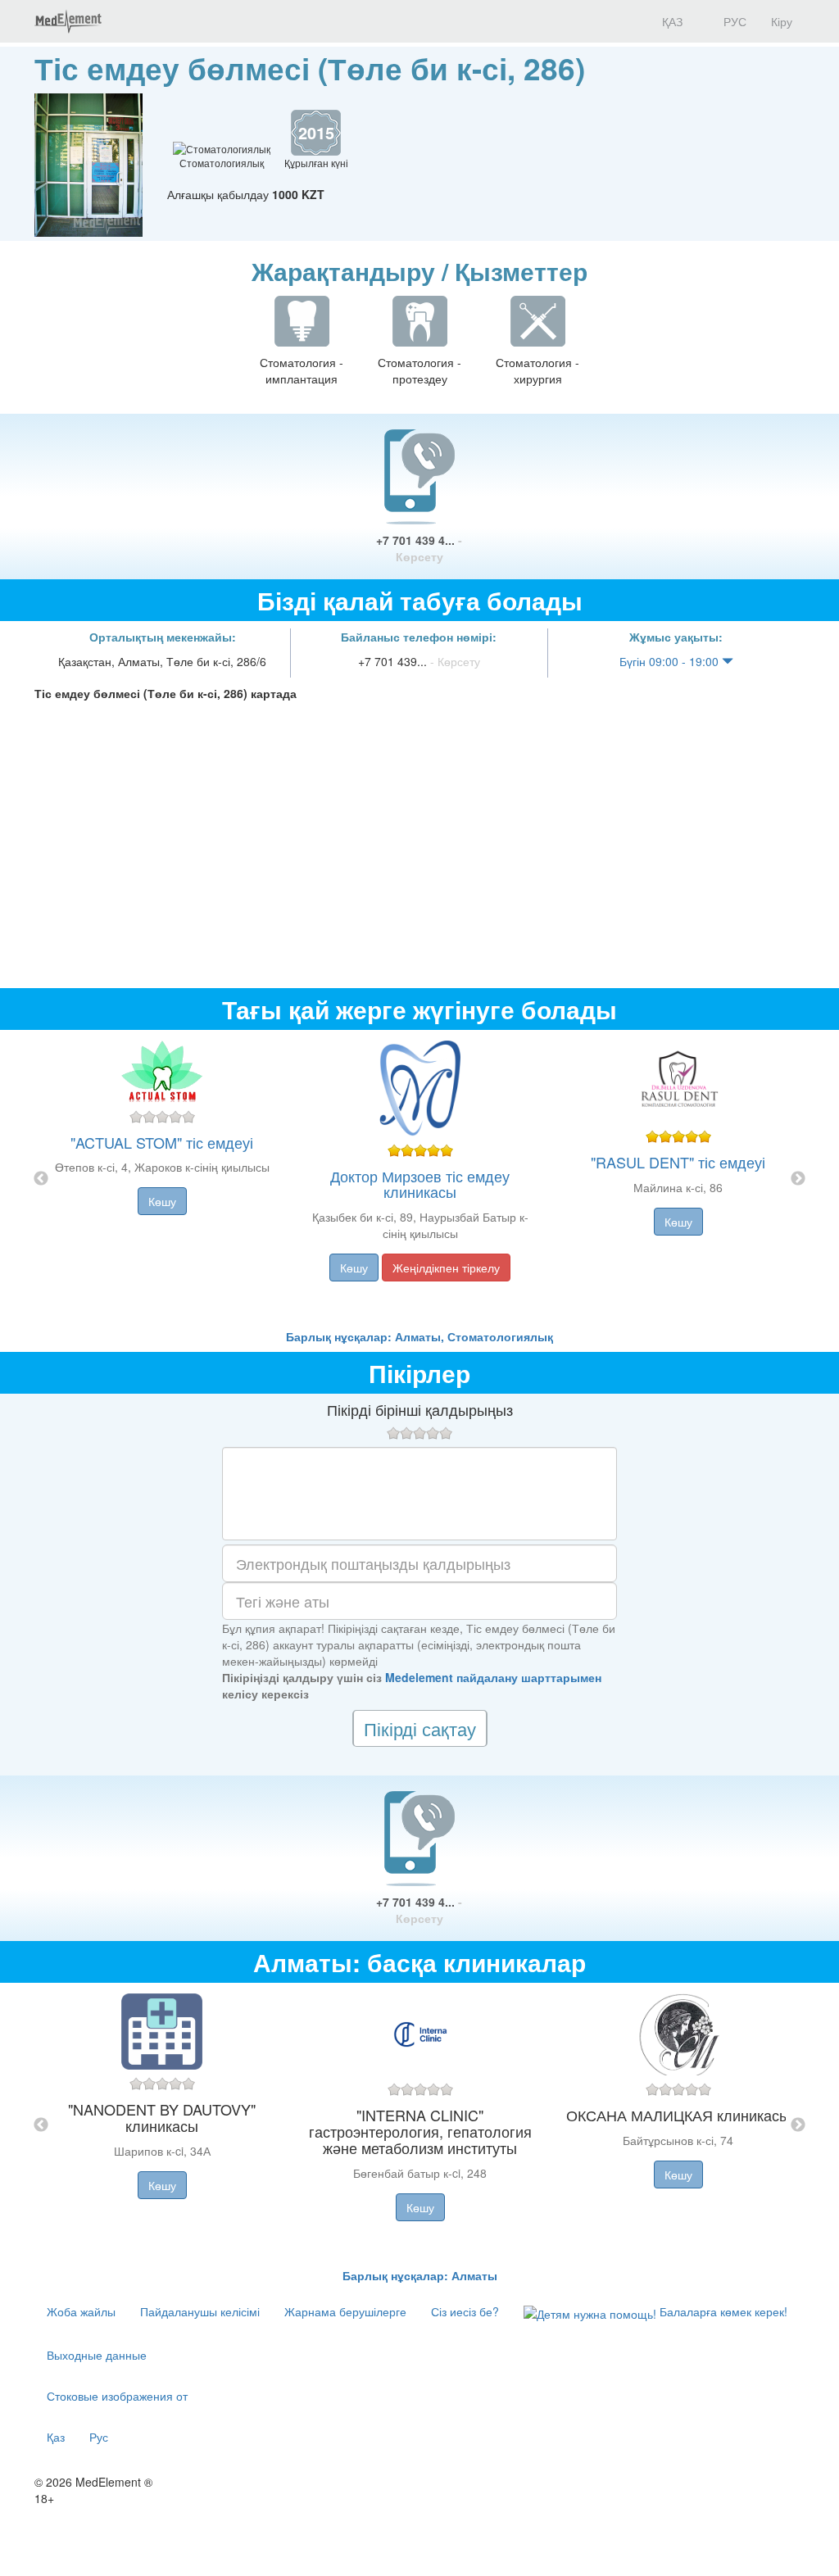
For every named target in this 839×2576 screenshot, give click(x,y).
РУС (733, 21)
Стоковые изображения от (117, 2396)
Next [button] (798, 1179)
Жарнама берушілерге (345, 2311)
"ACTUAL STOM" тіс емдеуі (162, 1142)
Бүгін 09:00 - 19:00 (671, 661)
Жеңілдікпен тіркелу (446, 1268)
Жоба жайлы (81, 2311)
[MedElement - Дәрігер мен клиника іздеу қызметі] (68, 21)
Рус (99, 2437)
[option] (420, 1179)
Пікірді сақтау (420, 1728)
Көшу (162, 1201)
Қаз (56, 2437)
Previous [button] (41, 1179)
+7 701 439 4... (419, 548)
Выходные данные (97, 2355)
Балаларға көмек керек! (722, 2311)
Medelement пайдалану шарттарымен (493, 1677)
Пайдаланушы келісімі (200, 2311)
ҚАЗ (671, 21)
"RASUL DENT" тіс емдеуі (678, 1162)
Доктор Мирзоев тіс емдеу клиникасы (420, 1184)
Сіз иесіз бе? (465, 2311)
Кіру (782, 21)
